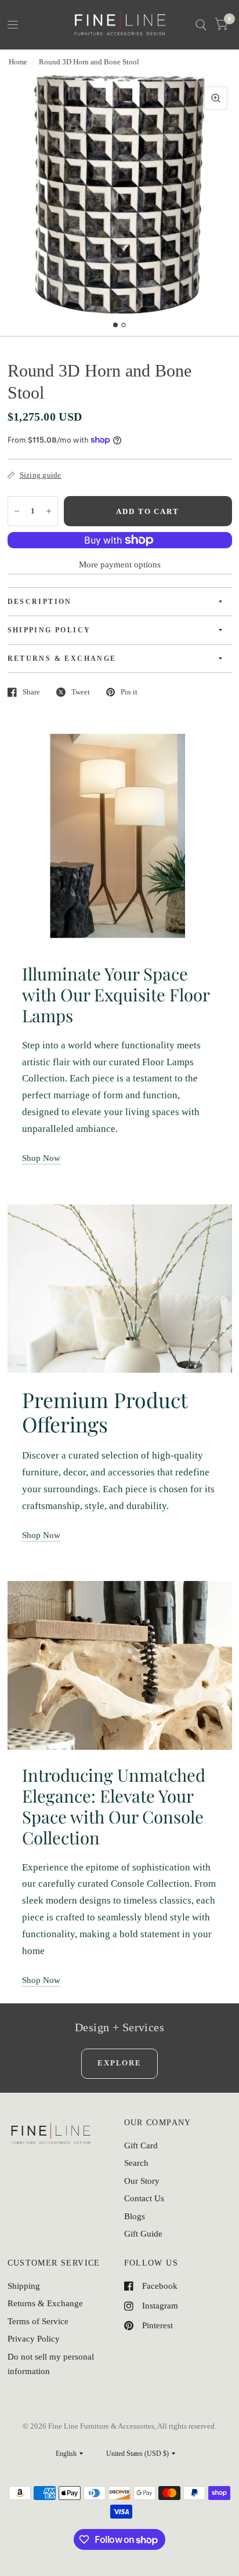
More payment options (120, 565)
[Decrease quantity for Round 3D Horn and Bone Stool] (17, 511)
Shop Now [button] (41, 1158)
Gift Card (141, 2146)
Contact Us (144, 2198)
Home (18, 62)
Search (136, 2163)
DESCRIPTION (40, 602)
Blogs (135, 2216)
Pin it (129, 692)
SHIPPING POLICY (49, 630)
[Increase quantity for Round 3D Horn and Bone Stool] (49, 511)
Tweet (81, 692)
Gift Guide (143, 2234)
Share (31, 692)
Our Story (142, 2181)
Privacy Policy (34, 2339)
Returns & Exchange (45, 2303)
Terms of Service (38, 2321)
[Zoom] (216, 98)
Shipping (24, 2286)
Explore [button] (119, 2063)
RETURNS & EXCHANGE (62, 659)
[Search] (201, 25)
